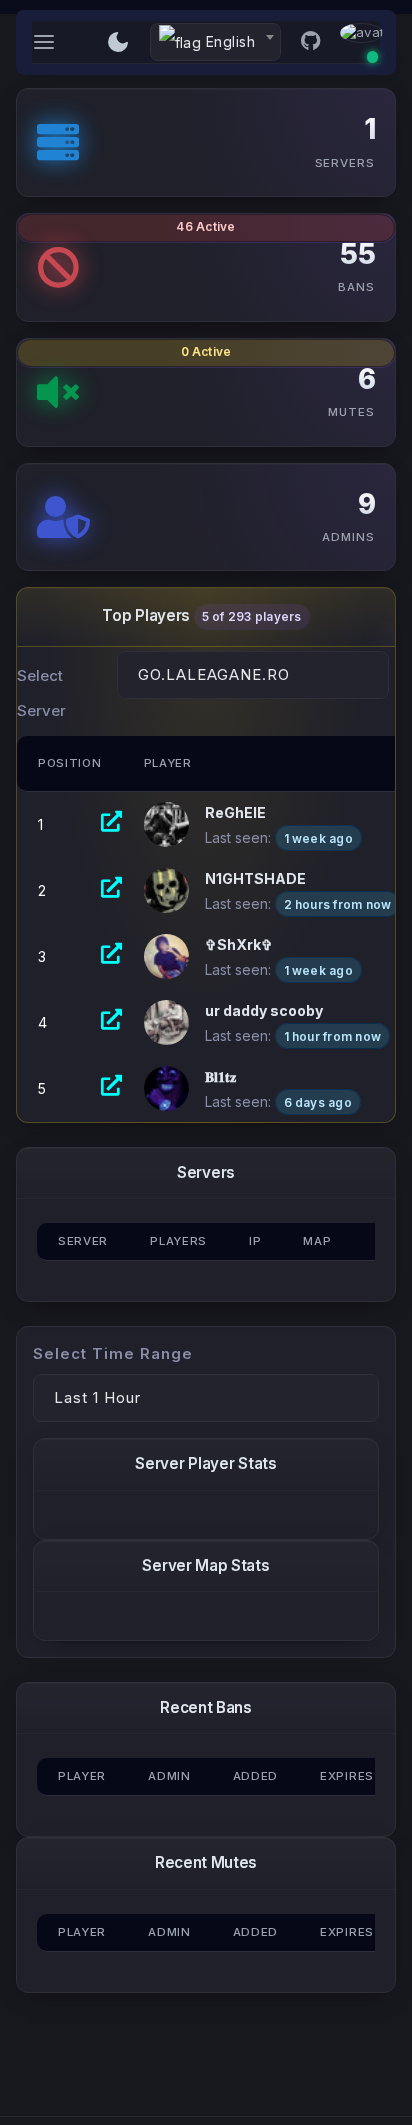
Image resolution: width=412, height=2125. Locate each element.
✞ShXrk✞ (239, 944)
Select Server (41, 693)
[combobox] (215, 42)
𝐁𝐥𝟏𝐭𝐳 (220, 1076)
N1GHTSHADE (255, 878)
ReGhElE (235, 812)
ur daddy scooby (264, 1010)
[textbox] (215, 42)
